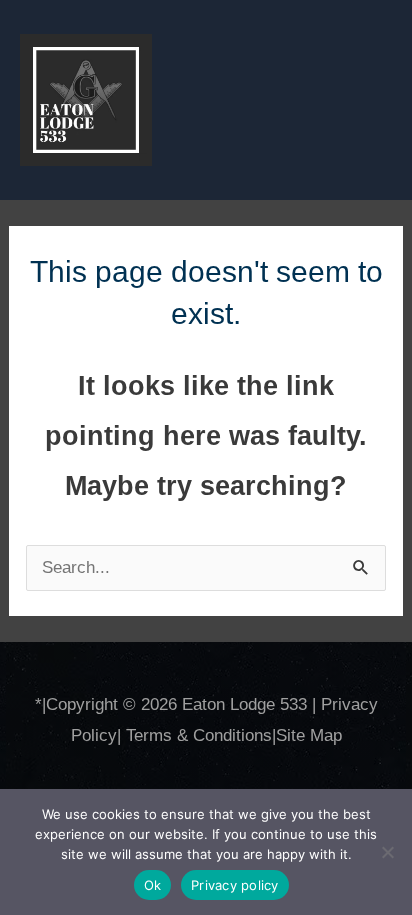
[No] (387, 852)
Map (326, 735)
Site (293, 735)
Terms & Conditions (199, 735)
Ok (153, 885)
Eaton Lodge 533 (244, 704)
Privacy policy (235, 885)
